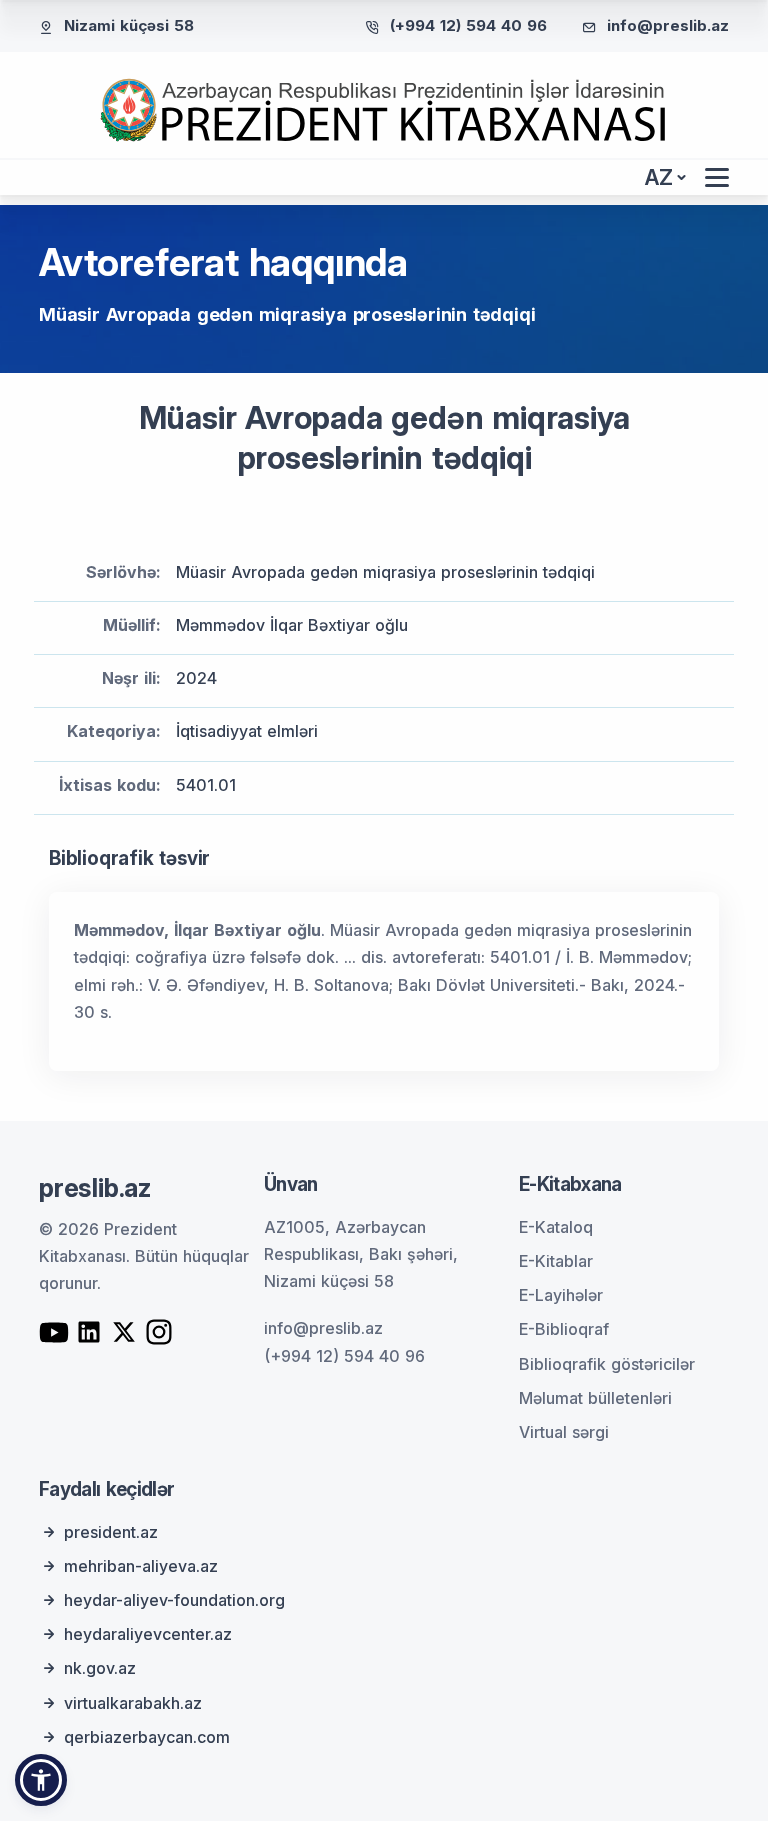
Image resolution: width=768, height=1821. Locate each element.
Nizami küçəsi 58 (129, 25)
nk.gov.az (100, 1668)
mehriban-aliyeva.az (141, 1566)
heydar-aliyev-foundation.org (174, 1600)
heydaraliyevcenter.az (148, 1634)
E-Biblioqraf (564, 1329)
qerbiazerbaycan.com (147, 1737)
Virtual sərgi (564, 1432)
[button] (41, 1780)
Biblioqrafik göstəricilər (607, 1364)
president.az (111, 1532)
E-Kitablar (556, 1261)
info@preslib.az (668, 25)
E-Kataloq (556, 1227)
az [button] (659, 177)
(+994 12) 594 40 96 (468, 25)
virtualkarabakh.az (133, 1703)
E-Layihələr (561, 1295)
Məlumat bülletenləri (595, 1398)
